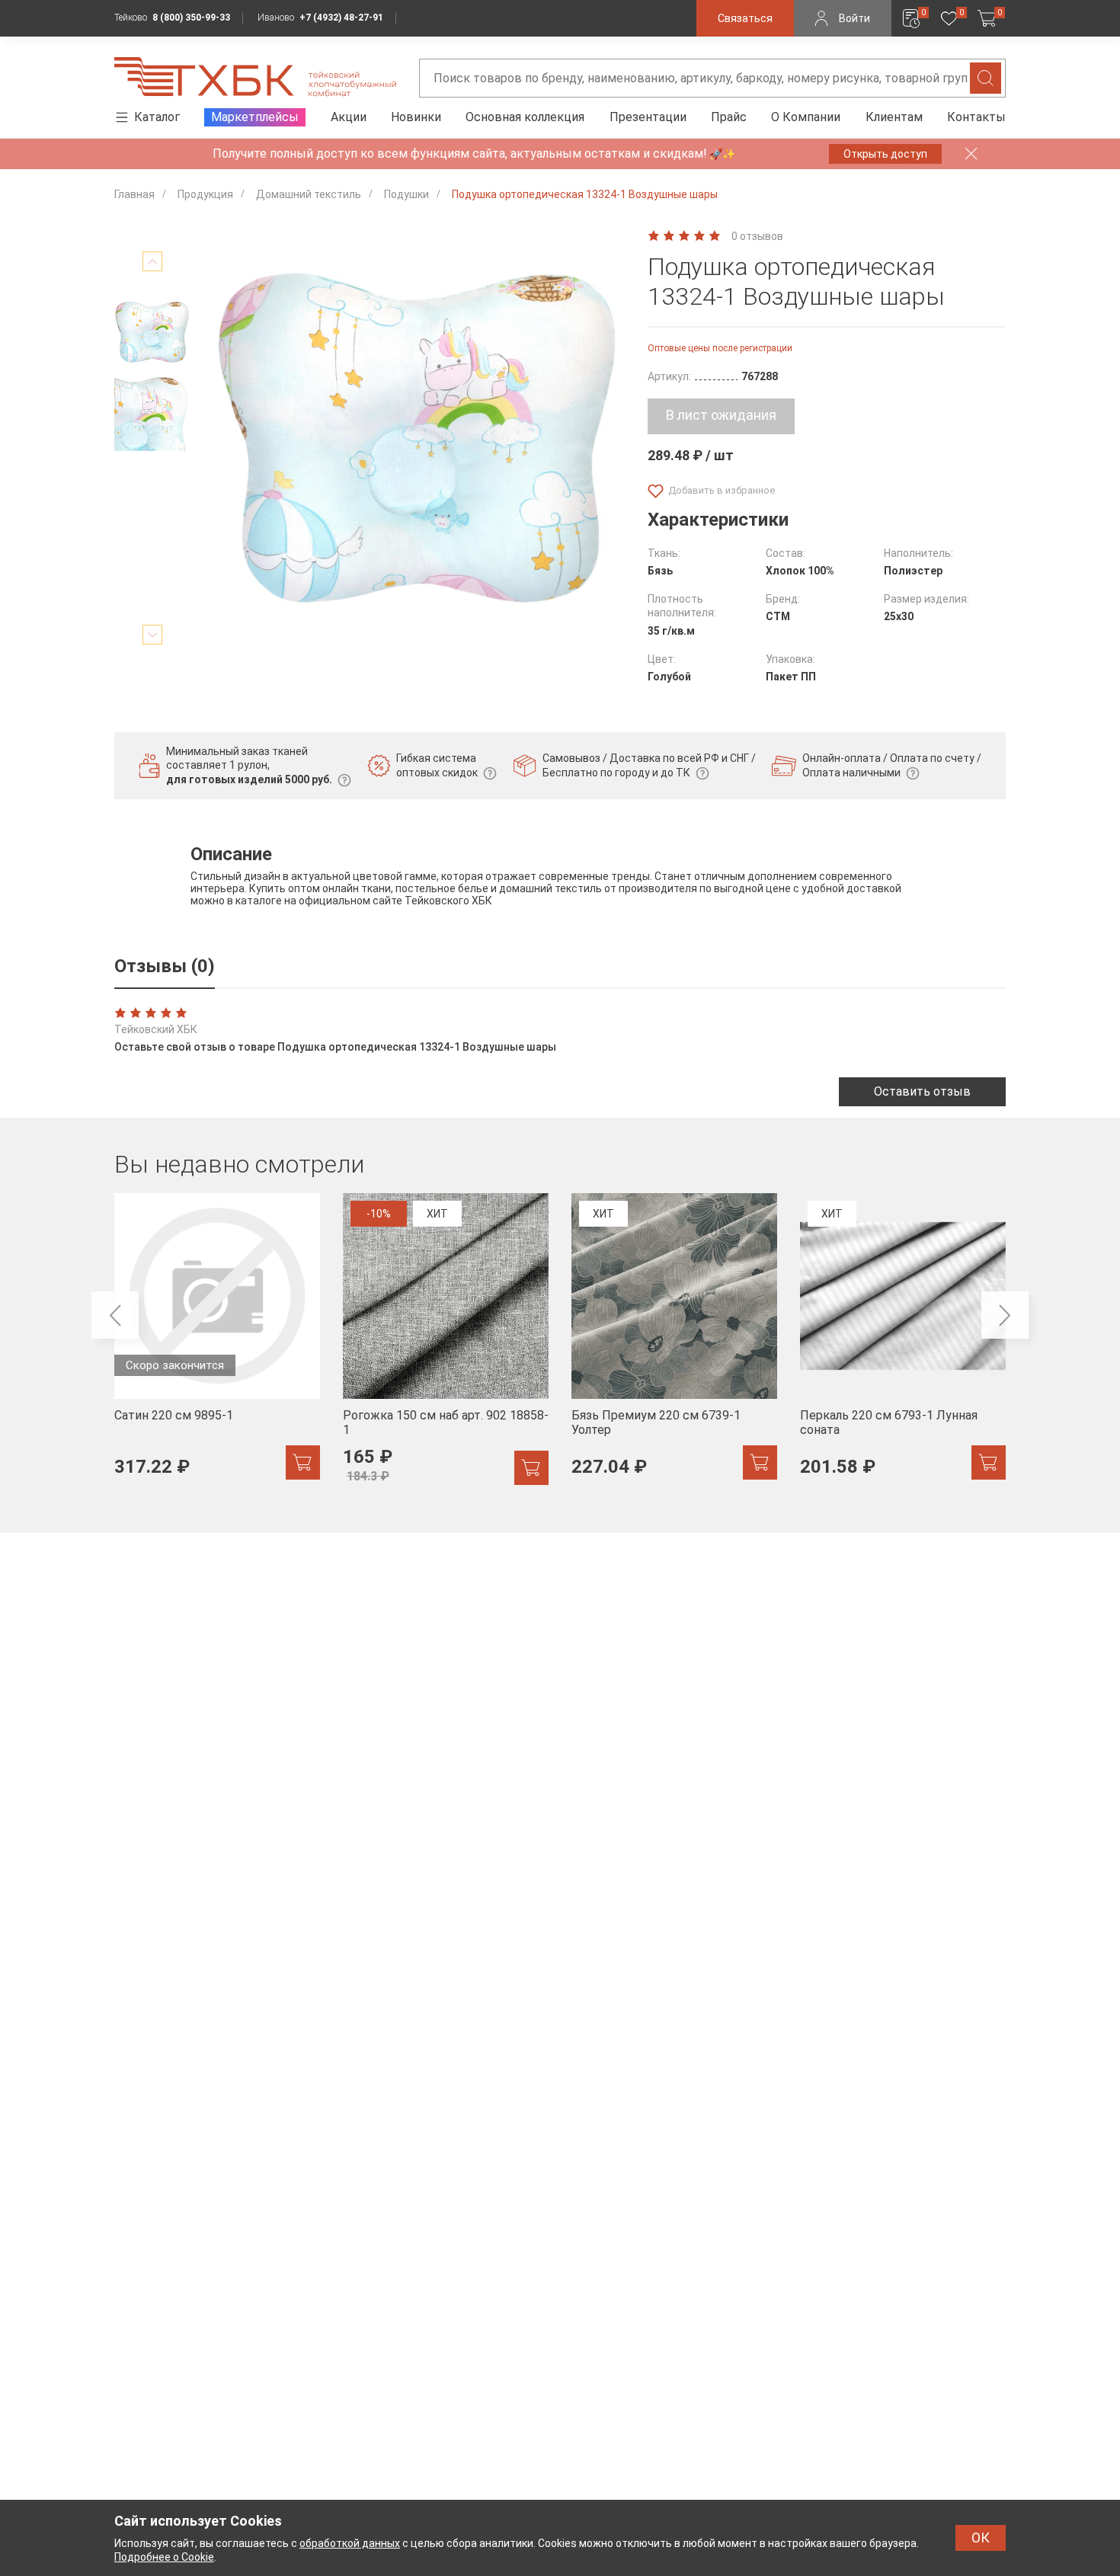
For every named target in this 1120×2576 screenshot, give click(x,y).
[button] (152, 261)
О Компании (806, 117)
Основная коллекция (525, 117)
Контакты (976, 117)
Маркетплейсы (255, 117)
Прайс (729, 117)
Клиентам (894, 117)
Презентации (648, 117)
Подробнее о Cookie (164, 2557)
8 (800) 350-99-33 (191, 18)
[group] (217, 1345)
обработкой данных (350, 2543)
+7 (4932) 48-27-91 (341, 18)
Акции (349, 117)
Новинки (416, 117)
